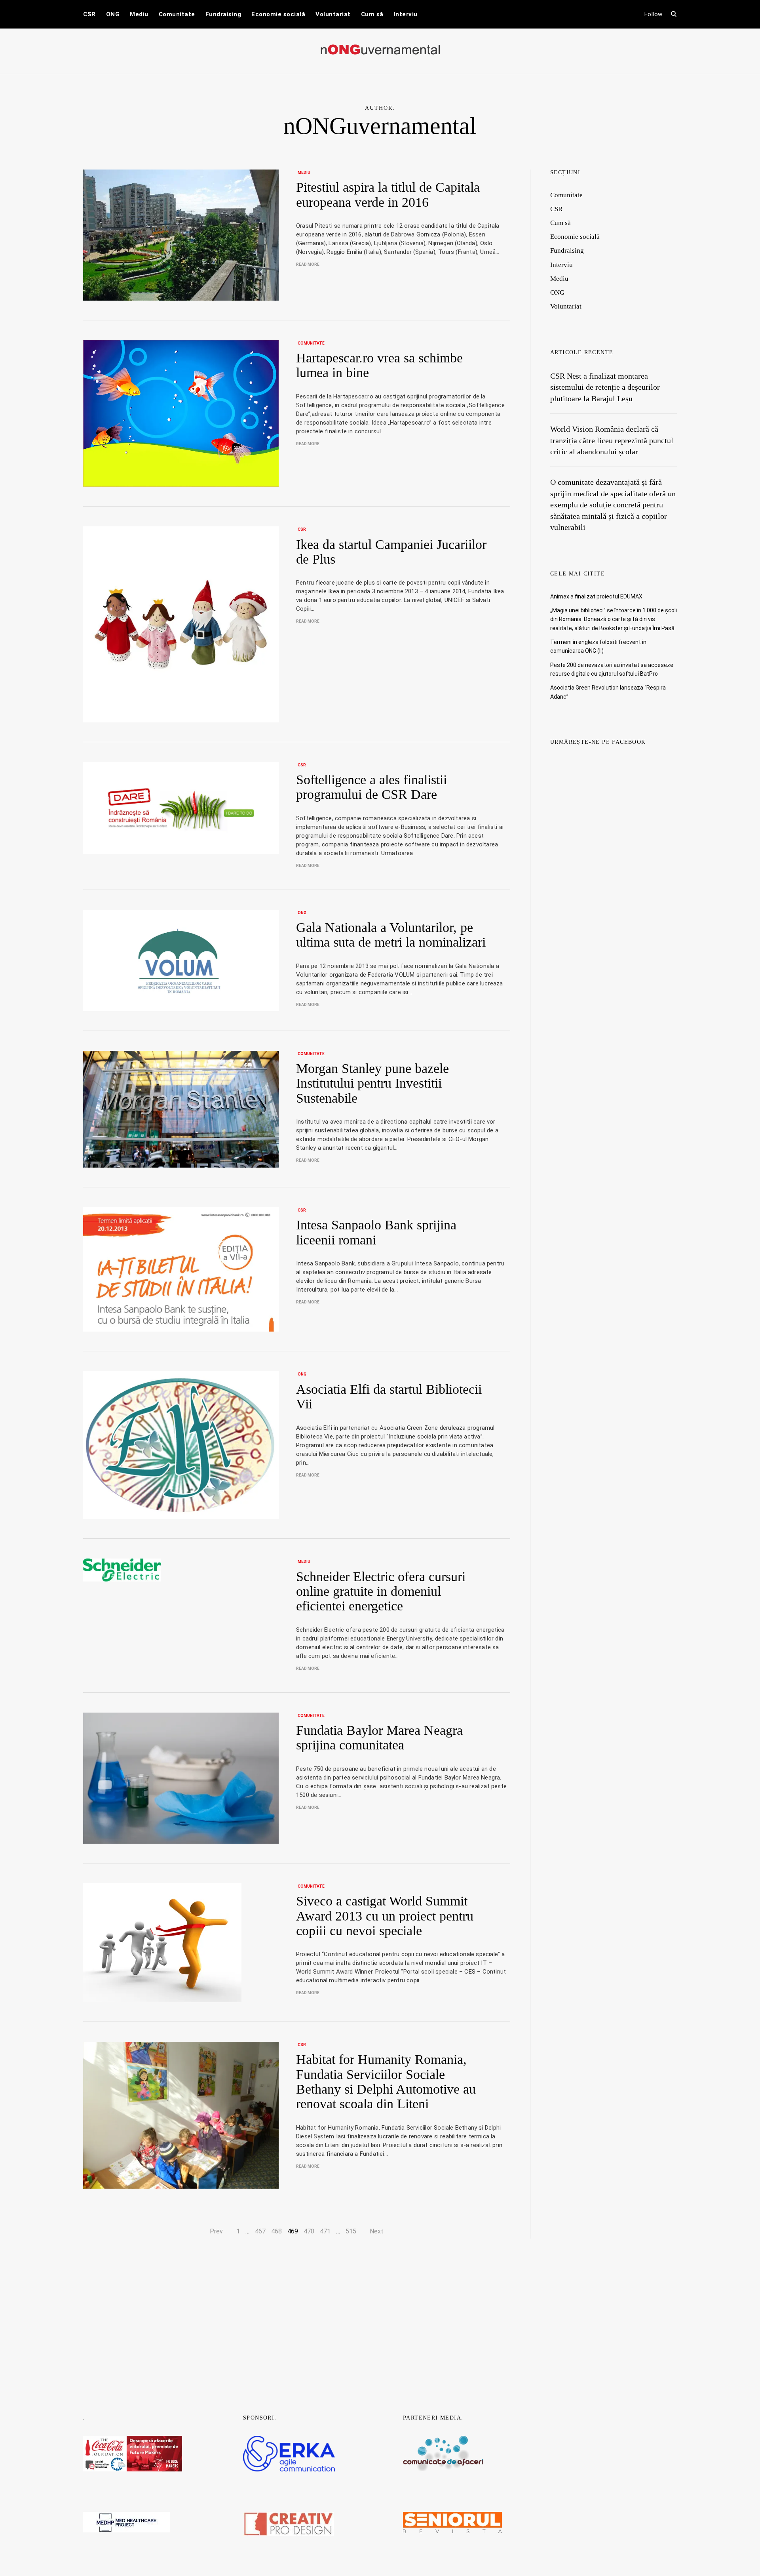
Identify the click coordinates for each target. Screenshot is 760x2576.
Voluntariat (333, 14)
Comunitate (177, 14)
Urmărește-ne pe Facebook (598, 742)
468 (276, 2231)
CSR (89, 14)
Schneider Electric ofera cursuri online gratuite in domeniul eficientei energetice (381, 1591)
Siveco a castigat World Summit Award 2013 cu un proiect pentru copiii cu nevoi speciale (385, 1916)
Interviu (406, 14)
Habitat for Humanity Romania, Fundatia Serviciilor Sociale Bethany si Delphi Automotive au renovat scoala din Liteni (386, 2082)
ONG (113, 14)
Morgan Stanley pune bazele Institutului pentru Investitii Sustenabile (372, 1083)
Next (377, 2231)
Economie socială (278, 14)
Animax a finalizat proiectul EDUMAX (596, 596)
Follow (654, 14)
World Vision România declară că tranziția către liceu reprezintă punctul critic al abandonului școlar (612, 440)
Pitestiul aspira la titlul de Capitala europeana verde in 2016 (388, 194)
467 (260, 2231)
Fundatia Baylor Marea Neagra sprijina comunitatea (379, 1738)
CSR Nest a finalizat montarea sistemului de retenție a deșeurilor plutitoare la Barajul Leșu (605, 387)
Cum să (372, 14)
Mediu (139, 14)
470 (309, 2231)
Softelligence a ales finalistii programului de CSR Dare (371, 787)
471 (325, 2231)
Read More (308, 264)
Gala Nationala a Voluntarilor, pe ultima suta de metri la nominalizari (391, 935)
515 (351, 2231)
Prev (216, 2231)
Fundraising (223, 14)
